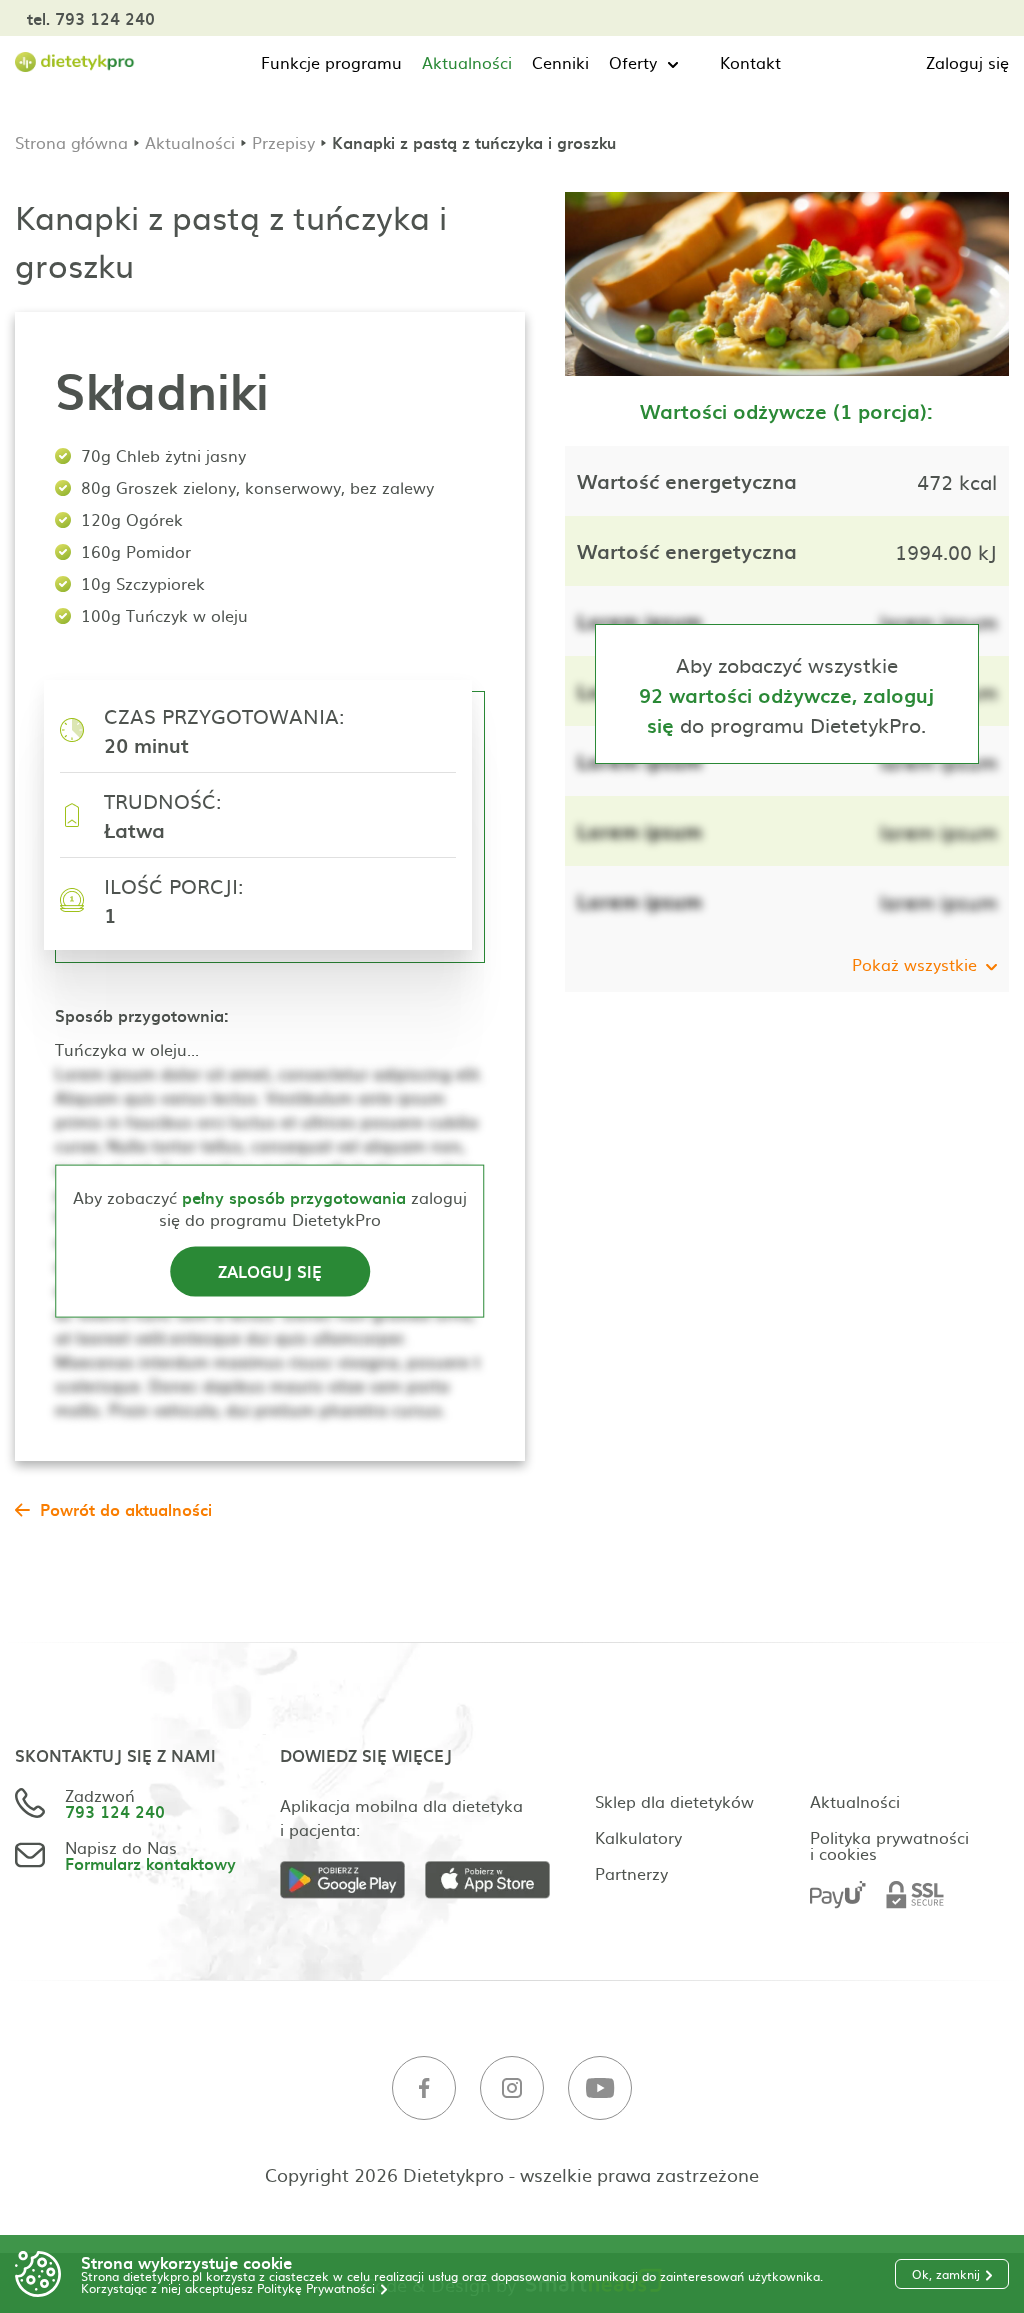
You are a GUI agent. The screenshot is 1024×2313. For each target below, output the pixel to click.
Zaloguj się (967, 62)
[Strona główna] (75, 62)
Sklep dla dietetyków (674, 1801)
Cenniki (560, 62)
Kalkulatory (638, 1837)
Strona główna (71, 142)
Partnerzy (631, 1873)
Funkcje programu (331, 62)
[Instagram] (512, 2088)
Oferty (633, 62)
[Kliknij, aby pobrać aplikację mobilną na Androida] (352, 1880)
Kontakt (750, 62)
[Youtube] (600, 2088)
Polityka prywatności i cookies (889, 1845)
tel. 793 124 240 (91, 18)
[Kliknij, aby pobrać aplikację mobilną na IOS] (497, 1880)
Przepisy (283, 142)
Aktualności (467, 62)
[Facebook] (424, 2088)
